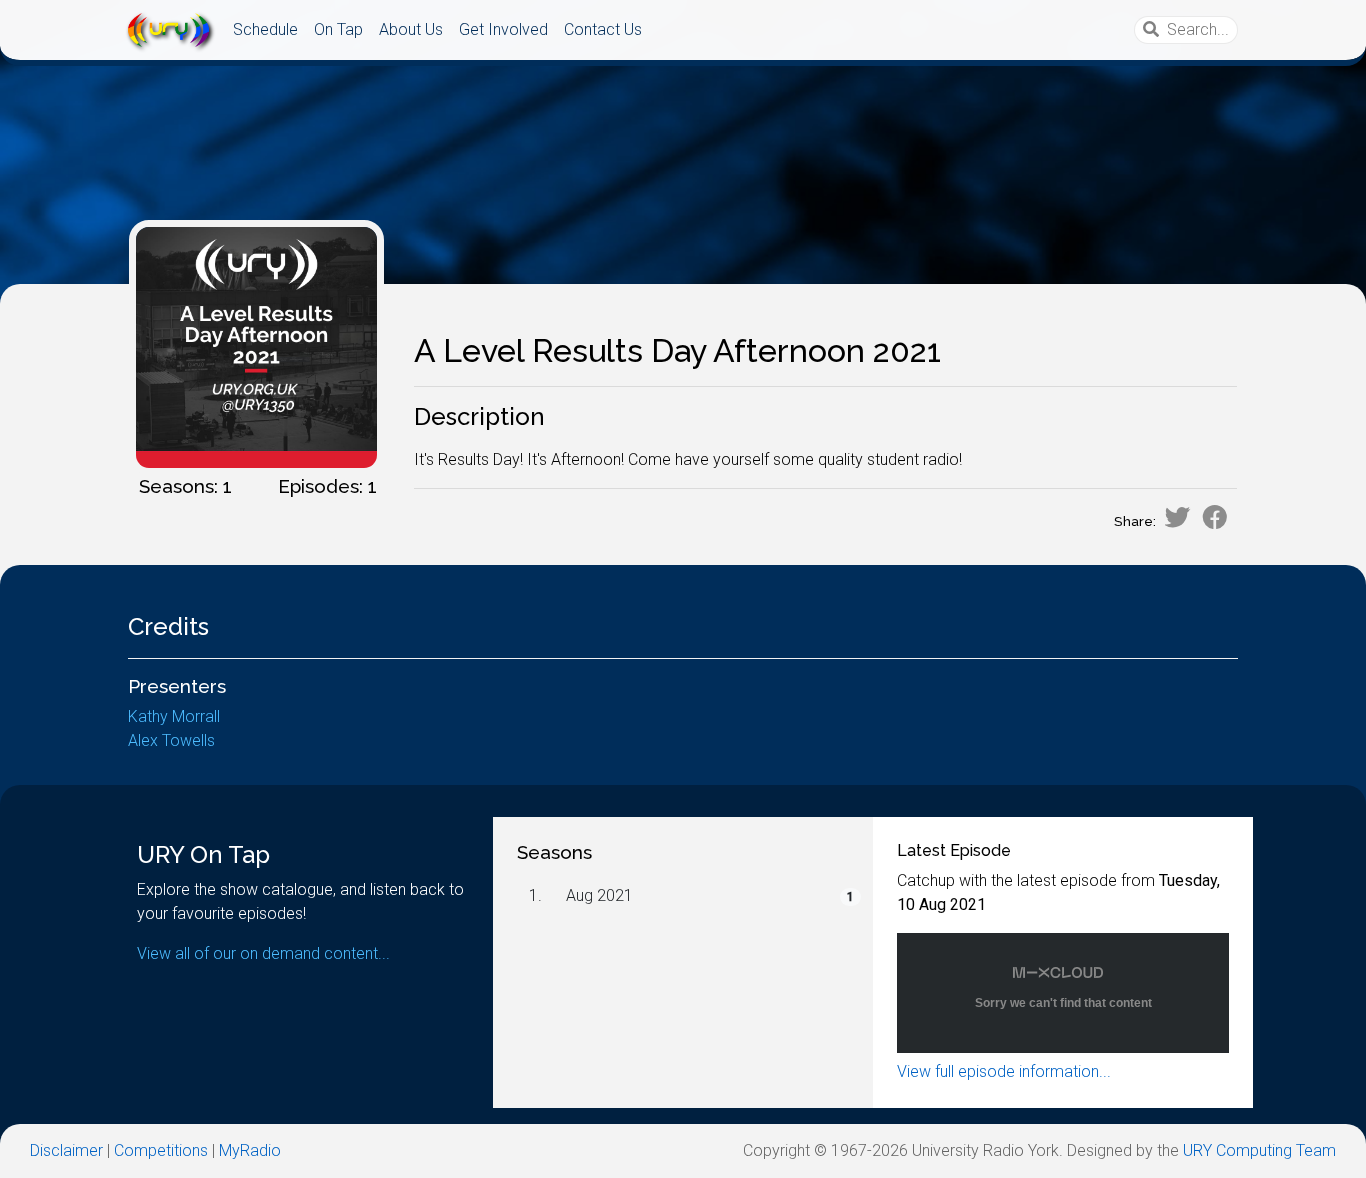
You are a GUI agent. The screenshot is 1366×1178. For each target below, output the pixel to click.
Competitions (161, 1150)
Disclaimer (66, 1150)
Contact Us (603, 29)
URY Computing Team (1259, 1150)
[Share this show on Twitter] (1177, 517)
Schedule (265, 29)
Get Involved (503, 29)
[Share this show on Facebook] (1215, 517)
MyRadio (250, 1150)
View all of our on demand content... (263, 953)
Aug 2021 (599, 895)
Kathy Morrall (174, 716)
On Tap (338, 29)
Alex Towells (171, 740)
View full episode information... (1004, 1071)
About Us (411, 29)
